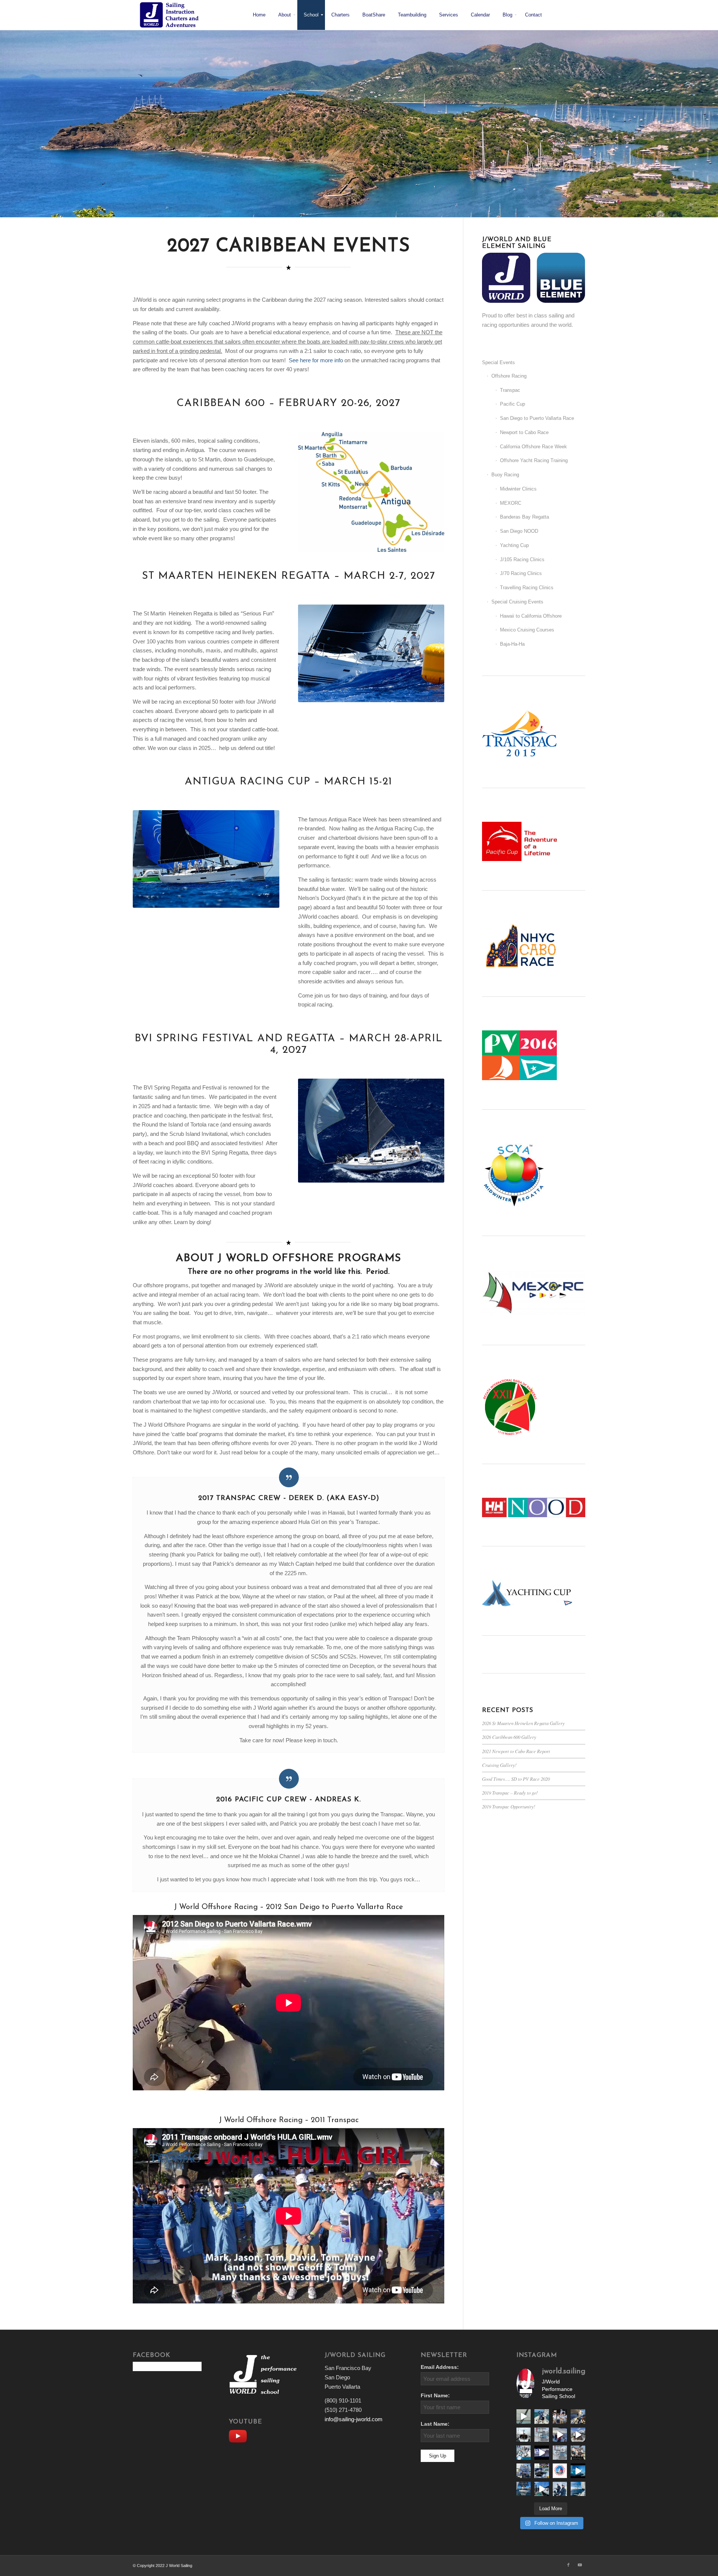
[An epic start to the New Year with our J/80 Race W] (578, 2471)
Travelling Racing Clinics (527, 588)
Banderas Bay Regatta (524, 517)
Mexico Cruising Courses (527, 630)
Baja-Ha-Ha (512, 644)
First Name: (435, 2396)
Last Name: (435, 2424)
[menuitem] (259, 15)
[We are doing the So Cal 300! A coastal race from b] (524, 2453)
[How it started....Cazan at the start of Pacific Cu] (524, 2435)
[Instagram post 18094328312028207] (541, 2453)
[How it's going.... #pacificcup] (578, 2416)
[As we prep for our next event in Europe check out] (524, 2416)
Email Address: (440, 2367)
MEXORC (511, 503)
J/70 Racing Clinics (521, 573)
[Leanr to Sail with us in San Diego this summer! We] (541, 2435)
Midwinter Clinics (518, 489)
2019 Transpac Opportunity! (509, 1806)
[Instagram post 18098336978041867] (578, 2435)
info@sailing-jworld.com (354, 2419)
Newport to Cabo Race (524, 432)
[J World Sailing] (171, 15)
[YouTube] (240, 2435)
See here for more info (316, 360)
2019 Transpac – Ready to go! (510, 1793)
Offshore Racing (509, 376)
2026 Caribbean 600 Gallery (509, 1737)
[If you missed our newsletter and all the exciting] (541, 2416)
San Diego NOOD (519, 531)
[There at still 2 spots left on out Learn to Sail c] (560, 2471)
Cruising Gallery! (499, 1765)
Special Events (498, 362)
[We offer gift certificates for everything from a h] (578, 2489)
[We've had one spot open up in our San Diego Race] (524, 2489)
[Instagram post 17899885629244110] (578, 2453)
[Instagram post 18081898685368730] (560, 2453)
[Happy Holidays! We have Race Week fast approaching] (541, 2489)
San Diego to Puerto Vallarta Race (537, 418)
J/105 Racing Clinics (522, 560)
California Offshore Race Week (533, 447)
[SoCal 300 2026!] (560, 2435)
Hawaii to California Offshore (531, 616)
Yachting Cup (514, 545)
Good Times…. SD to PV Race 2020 (516, 1779)
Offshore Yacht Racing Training (534, 460)
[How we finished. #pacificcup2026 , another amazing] (560, 2416)
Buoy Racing (505, 475)
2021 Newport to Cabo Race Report (516, 1751)
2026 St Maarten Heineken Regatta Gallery (523, 1723)
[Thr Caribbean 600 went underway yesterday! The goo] (524, 2471)
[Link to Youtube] (580, 2565)
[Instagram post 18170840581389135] (541, 2471)
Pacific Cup (513, 404)
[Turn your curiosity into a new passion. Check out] (560, 2489)
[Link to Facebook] (568, 2565)
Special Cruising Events (517, 602)
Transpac (510, 390)
